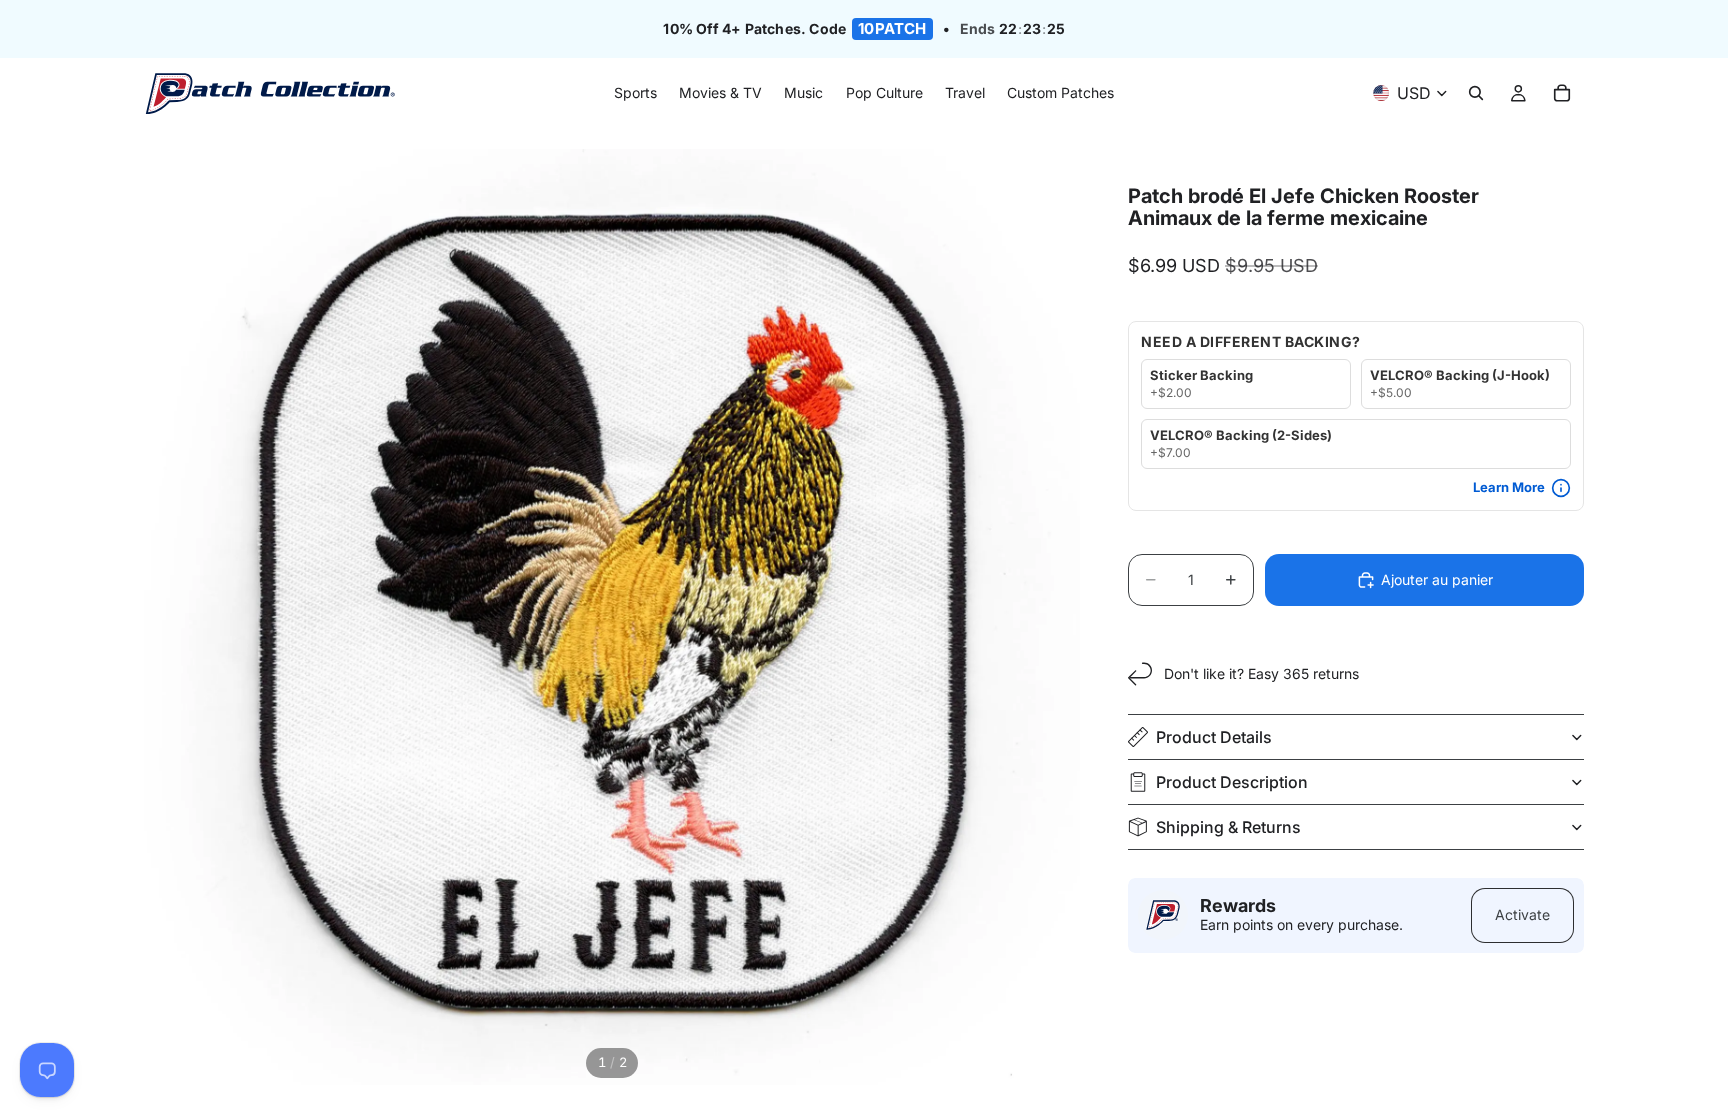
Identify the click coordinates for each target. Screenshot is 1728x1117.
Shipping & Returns (1228, 827)
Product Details (1214, 737)
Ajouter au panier (1437, 579)
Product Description (1232, 782)
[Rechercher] (1476, 94)
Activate (1522, 914)
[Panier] (1562, 94)
